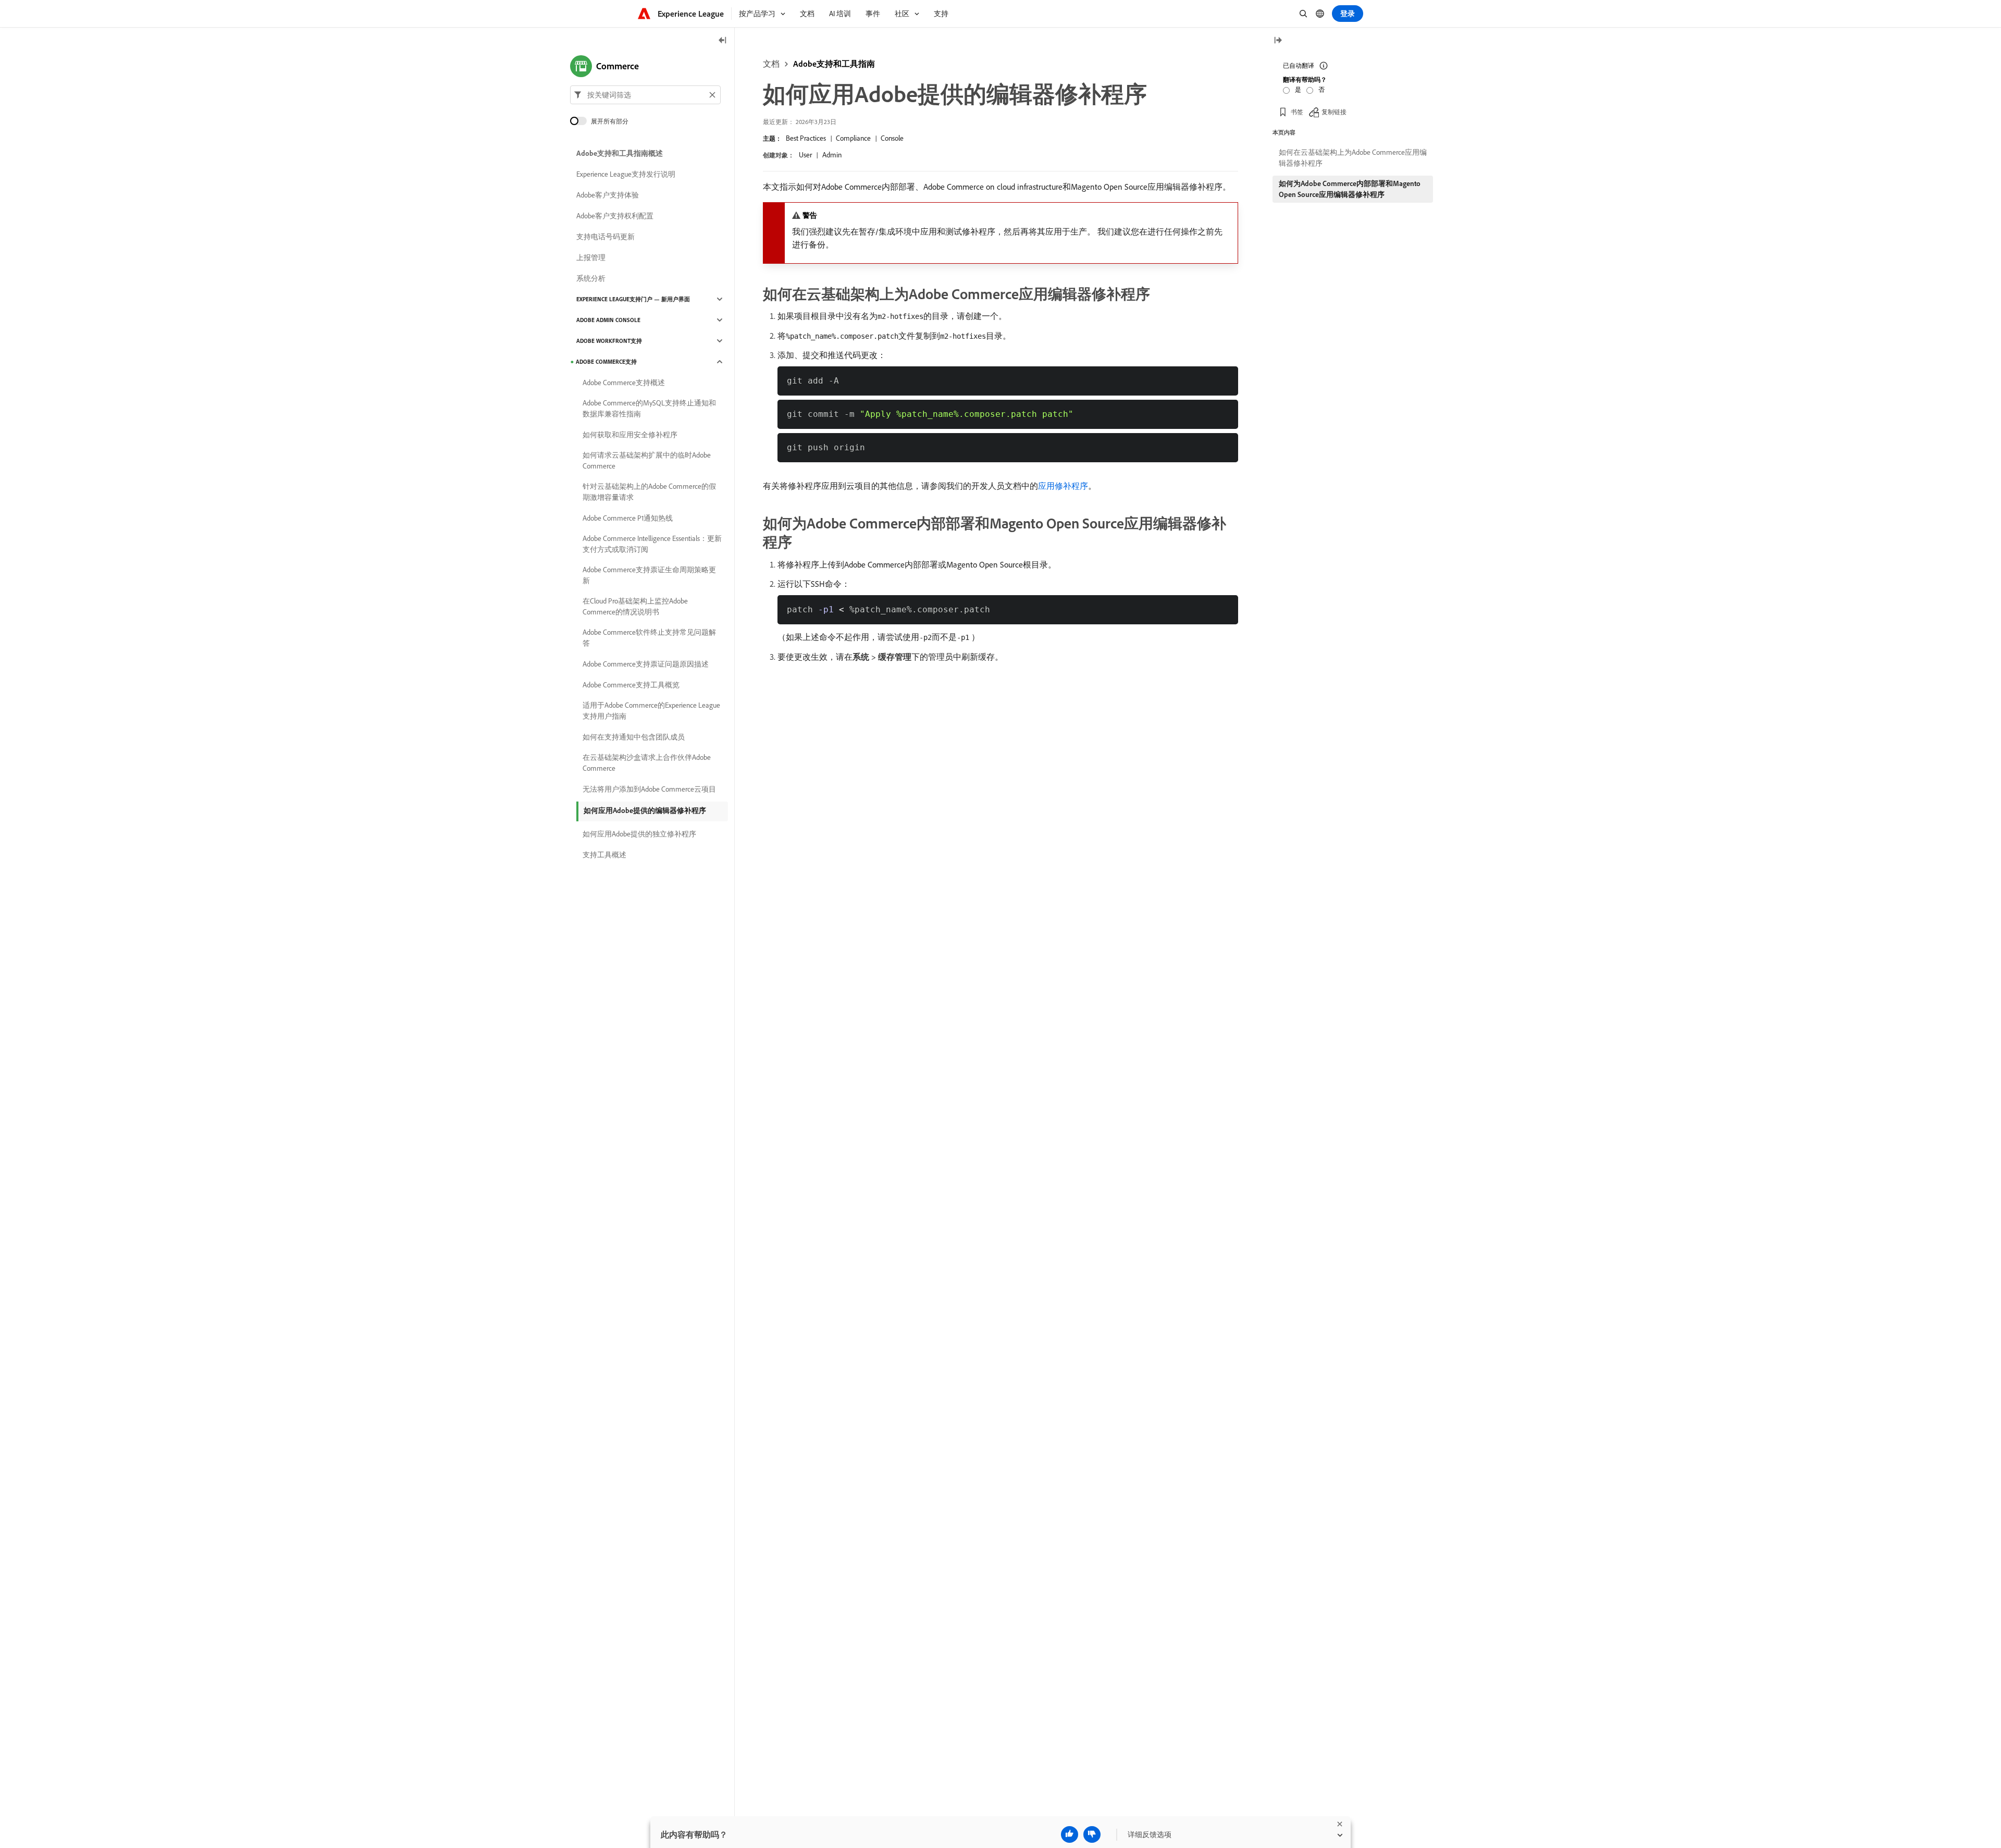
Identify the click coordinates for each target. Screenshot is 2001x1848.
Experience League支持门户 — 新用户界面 (633, 299)
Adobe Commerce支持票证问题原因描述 (646, 664)
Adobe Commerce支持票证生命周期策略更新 (649, 575)
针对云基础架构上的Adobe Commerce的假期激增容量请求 (649, 492)
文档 (771, 64)
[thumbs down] (1092, 1834)
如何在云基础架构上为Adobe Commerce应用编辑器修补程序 (1353, 158)
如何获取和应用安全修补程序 (630, 435)
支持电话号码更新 (606, 237)
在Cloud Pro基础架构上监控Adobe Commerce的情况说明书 (635, 606)
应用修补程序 (1063, 486)
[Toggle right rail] (1278, 41)
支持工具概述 (604, 855)
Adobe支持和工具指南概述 (620, 153)
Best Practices (806, 138)
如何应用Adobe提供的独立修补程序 (639, 834)
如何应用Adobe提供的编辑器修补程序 (645, 810)
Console (892, 138)
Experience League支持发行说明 (626, 174)
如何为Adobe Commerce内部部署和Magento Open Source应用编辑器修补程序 (1350, 189)
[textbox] (645, 95)
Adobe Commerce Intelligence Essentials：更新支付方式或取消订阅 (652, 544)
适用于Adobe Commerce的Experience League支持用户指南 (651, 711)
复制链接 (1334, 112)
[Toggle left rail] (723, 41)
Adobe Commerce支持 (606, 362)
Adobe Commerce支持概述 (624, 383)
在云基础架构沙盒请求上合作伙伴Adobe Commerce (647, 763)
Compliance (853, 138)
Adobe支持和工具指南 (834, 64)
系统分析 (591, 278)
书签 (1297, 112)
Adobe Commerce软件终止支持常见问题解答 (649, 638)
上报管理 (591, 257)
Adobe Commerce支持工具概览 (631, 685)
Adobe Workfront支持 (609, 341)
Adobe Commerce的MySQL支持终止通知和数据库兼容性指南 (649, 408)
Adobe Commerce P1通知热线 (628, 518)
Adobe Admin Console (608, 320)
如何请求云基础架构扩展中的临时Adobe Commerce (647, 460)
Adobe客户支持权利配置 (615, 216)
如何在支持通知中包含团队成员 (634, 737)
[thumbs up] (1070, 1834)
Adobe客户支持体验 (608, 195)
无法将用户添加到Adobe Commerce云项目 (649, 789)
